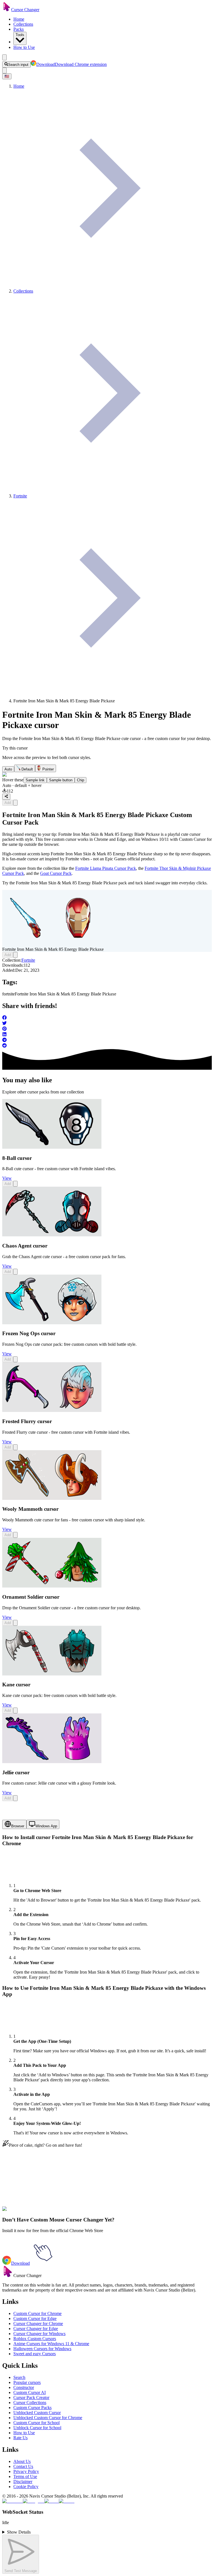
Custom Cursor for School (37, 2423)
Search (19, 2377)
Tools (20, 35)
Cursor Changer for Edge (36, 2329)
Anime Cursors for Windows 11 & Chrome (51, 2344)
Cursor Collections (30, 2403)
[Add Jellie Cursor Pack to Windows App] (15, 1798)
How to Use (24, 47)
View (7, 1178)
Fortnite (28, 960)
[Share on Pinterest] (107, 1029)
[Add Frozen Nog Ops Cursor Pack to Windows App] (15, 1359)
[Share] (6, 797)
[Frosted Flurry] (52, 1410)
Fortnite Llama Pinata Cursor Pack (106, 868)
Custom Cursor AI (30, 2392)
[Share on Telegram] (107, 1040)
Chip (81, 780)
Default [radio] (27, 769)
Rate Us (20, 2438)
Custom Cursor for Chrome (37, 2313)
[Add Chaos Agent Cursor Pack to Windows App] (15, 1272)
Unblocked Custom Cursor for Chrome (48, 2418)
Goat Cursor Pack (56, 873)
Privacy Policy (26, 2471)
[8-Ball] (52, 1147)
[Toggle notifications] (4, 70)
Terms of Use (25, 2476)
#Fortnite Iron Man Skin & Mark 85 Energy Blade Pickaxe (82, 2212)
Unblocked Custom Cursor (37, 2413)
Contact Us (23, 2466)
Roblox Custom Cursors (35, 2339)
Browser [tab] (18, 1826)
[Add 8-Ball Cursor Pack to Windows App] (15, 1184)
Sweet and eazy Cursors (35, 2354)
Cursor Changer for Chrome (38, 2324)
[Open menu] (4, 57)
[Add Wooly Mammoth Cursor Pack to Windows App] (15, 1535)
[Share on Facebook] (107, 1018)
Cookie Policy (26, 2487)
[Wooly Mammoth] (52, 1498)
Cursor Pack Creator (31, 2397)
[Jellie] (52, 1762)
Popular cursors (27, 2382)
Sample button (61, 780)
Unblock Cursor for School (37, 2428)
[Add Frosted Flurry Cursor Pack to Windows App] (15, 1447)
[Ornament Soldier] (52, 1586)
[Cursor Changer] (7, 10)
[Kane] (52, 1674)
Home (19, 19)
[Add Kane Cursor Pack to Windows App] (15, 1710)
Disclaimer (23, 2482)
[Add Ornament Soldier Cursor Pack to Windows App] (15, 1623)
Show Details (19, 2532)
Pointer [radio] (48, 769)
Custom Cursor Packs (32, 2408)
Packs (19, 29)
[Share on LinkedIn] (107, 1035)
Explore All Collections (23, 2188)
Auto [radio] (8, 769)
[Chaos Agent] (52, 1235)
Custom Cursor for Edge (35, 2318)
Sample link (35, 780)
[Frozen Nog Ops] (52, 1323)
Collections (23, 24)
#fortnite (23, 2212)
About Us (22, 2461)
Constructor (24, 2387)
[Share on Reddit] (107, 1046)
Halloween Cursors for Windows (42, 2349)
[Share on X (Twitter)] (107, 1024)
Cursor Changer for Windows (39, 2334)
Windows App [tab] (46, 1826)
